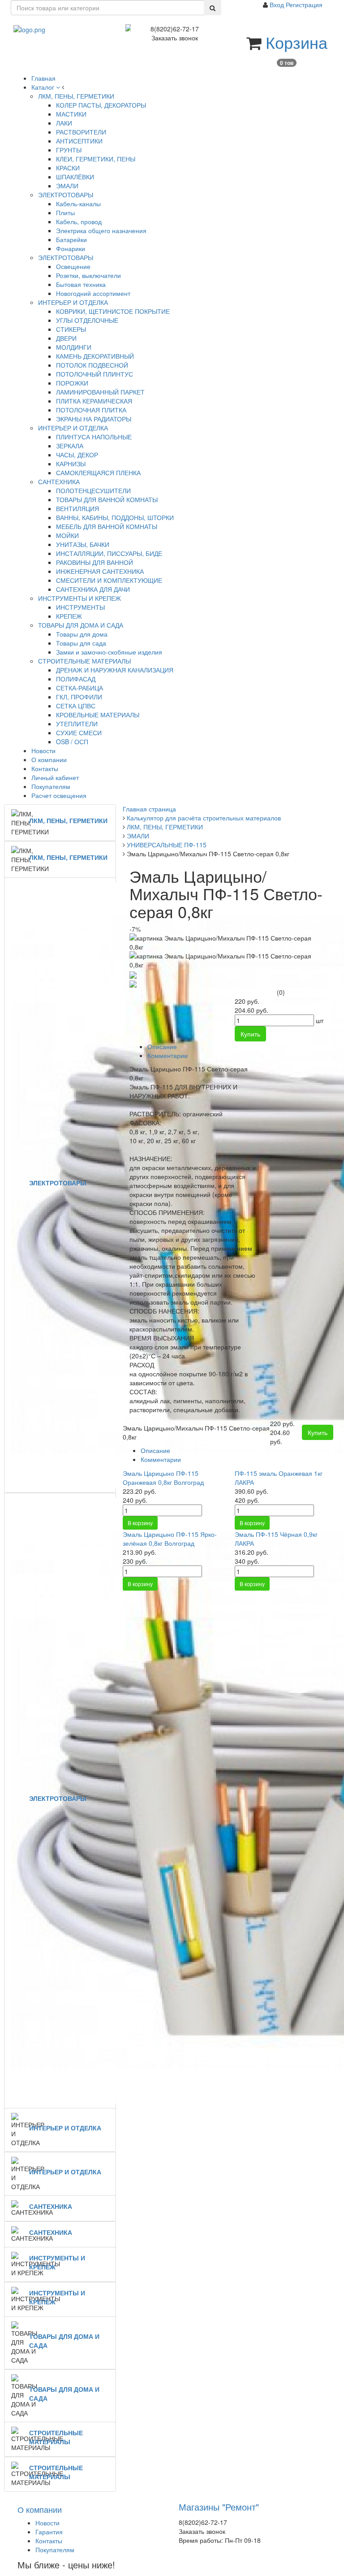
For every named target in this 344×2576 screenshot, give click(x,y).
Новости (47, 2523)
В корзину (140, 1523)
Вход (278, 4)
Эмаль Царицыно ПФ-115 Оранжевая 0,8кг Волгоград (163, 1478)
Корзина (297, 42)
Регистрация (304, 4)
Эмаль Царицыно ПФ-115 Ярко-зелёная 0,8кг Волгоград (170, 1539)
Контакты (49, 2541)
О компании (40, 2509)
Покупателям (55, 2550)
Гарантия (49, 2532)
